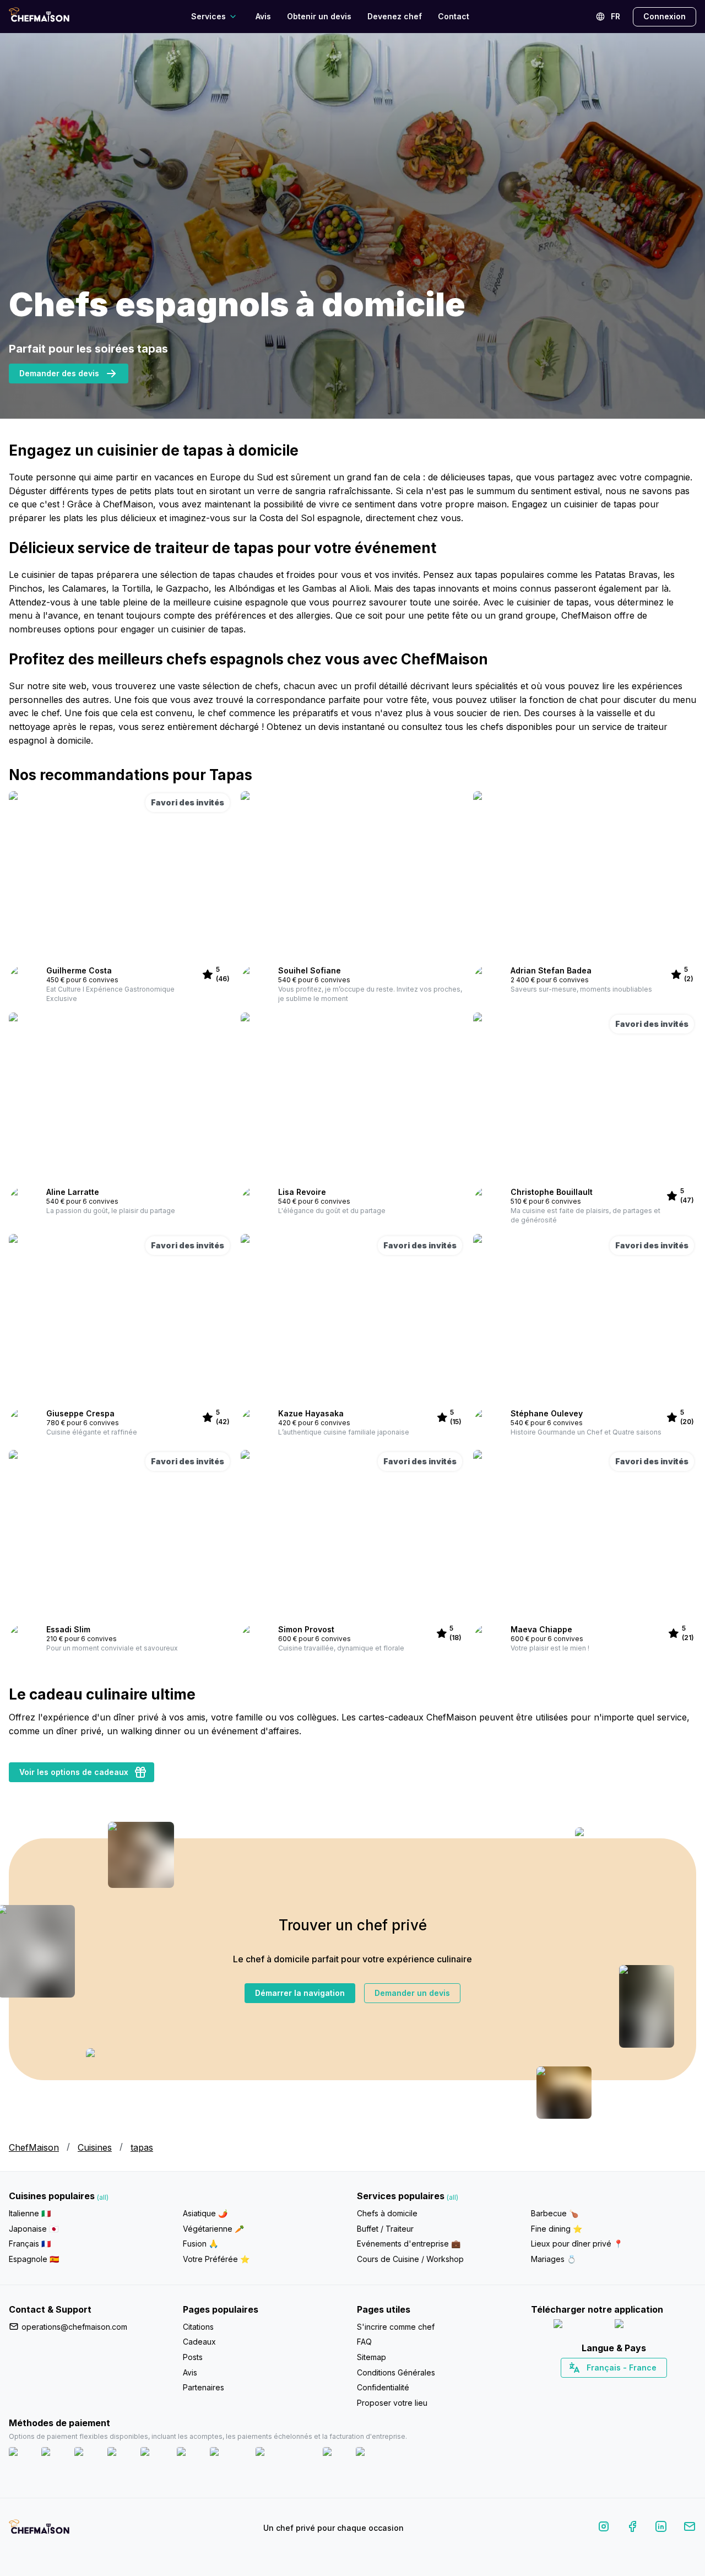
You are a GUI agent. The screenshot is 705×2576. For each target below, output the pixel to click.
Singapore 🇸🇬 (650, 2387)
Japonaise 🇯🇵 (34, 2229)
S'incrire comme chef (396, 2327)
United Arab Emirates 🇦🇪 (622, 2387)
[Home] (39, 16)
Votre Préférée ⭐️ (216, 2259)
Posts (193, 2357)
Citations (198, 2327)
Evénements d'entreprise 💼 (409, 2244)
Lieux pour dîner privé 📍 (577, 2244)
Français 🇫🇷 (30, 2244)
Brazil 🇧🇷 (636, 2387)
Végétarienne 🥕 (213, 2229)
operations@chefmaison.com (74, 2327)
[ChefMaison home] (39, 2530)
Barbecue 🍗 (555, 2213)
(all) (103, 2197)
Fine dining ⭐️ (557, 2229)
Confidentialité (383, 2387)
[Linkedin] (661, 2528)
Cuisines (95, 2147)
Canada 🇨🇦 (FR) (603, 2387)
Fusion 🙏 (200, 2244)
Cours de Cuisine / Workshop (410, 2259)
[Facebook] (632, 2528)
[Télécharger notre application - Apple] (580, 2326)
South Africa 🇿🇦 (611, 2387)
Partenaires (204, 2387)
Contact (454, 16)
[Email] (690, 2528)
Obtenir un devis (319, 16)
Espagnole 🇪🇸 (34, 2259)
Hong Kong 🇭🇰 (642, 2387)
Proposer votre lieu (392, 2403)
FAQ (364, 2342)
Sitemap (372, 2357)
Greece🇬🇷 (584, 2387)
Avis (263, 16)
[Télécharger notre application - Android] (644, 2326)
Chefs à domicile (387, 2213)
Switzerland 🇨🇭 (590, 2387)
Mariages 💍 (554, 2259)
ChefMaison (34, 2147)
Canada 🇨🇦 (597, 2387)
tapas (142, 2147)
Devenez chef (395, 16)
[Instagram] (604, 2528)
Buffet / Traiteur (385, 2229)
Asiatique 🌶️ (205, 2213)
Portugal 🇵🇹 (578, 2387)
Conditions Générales (396, 2372)
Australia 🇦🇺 (631, 2387)
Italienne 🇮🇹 (30, 2213)
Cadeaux (199, 2342)
